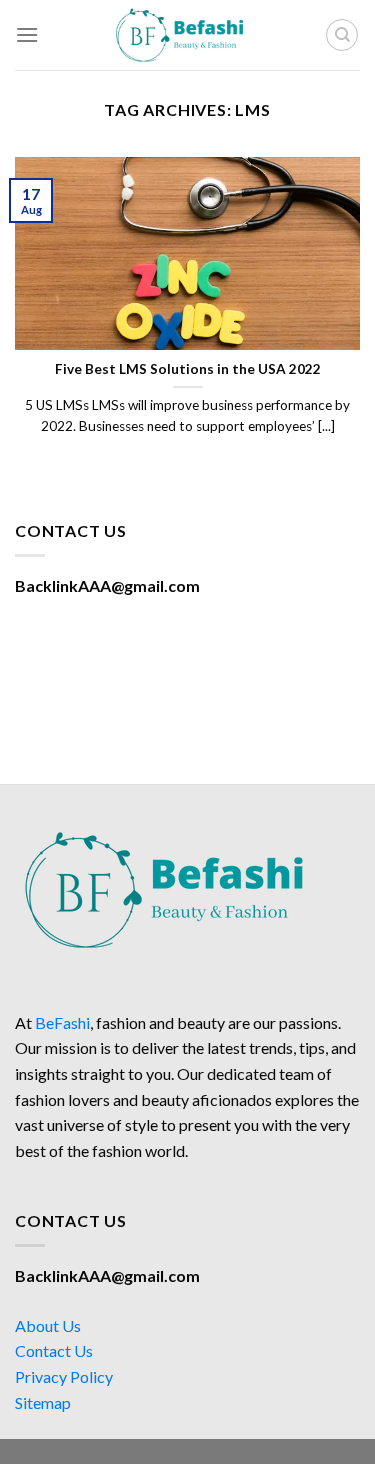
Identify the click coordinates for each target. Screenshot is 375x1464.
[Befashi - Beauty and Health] (188, 35)
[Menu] (27, 34)
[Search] (342, 35)
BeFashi (62, 1022)
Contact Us (54, 1350)
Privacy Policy (64, 1376)
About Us (48, 1325)
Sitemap (43, 1402)
